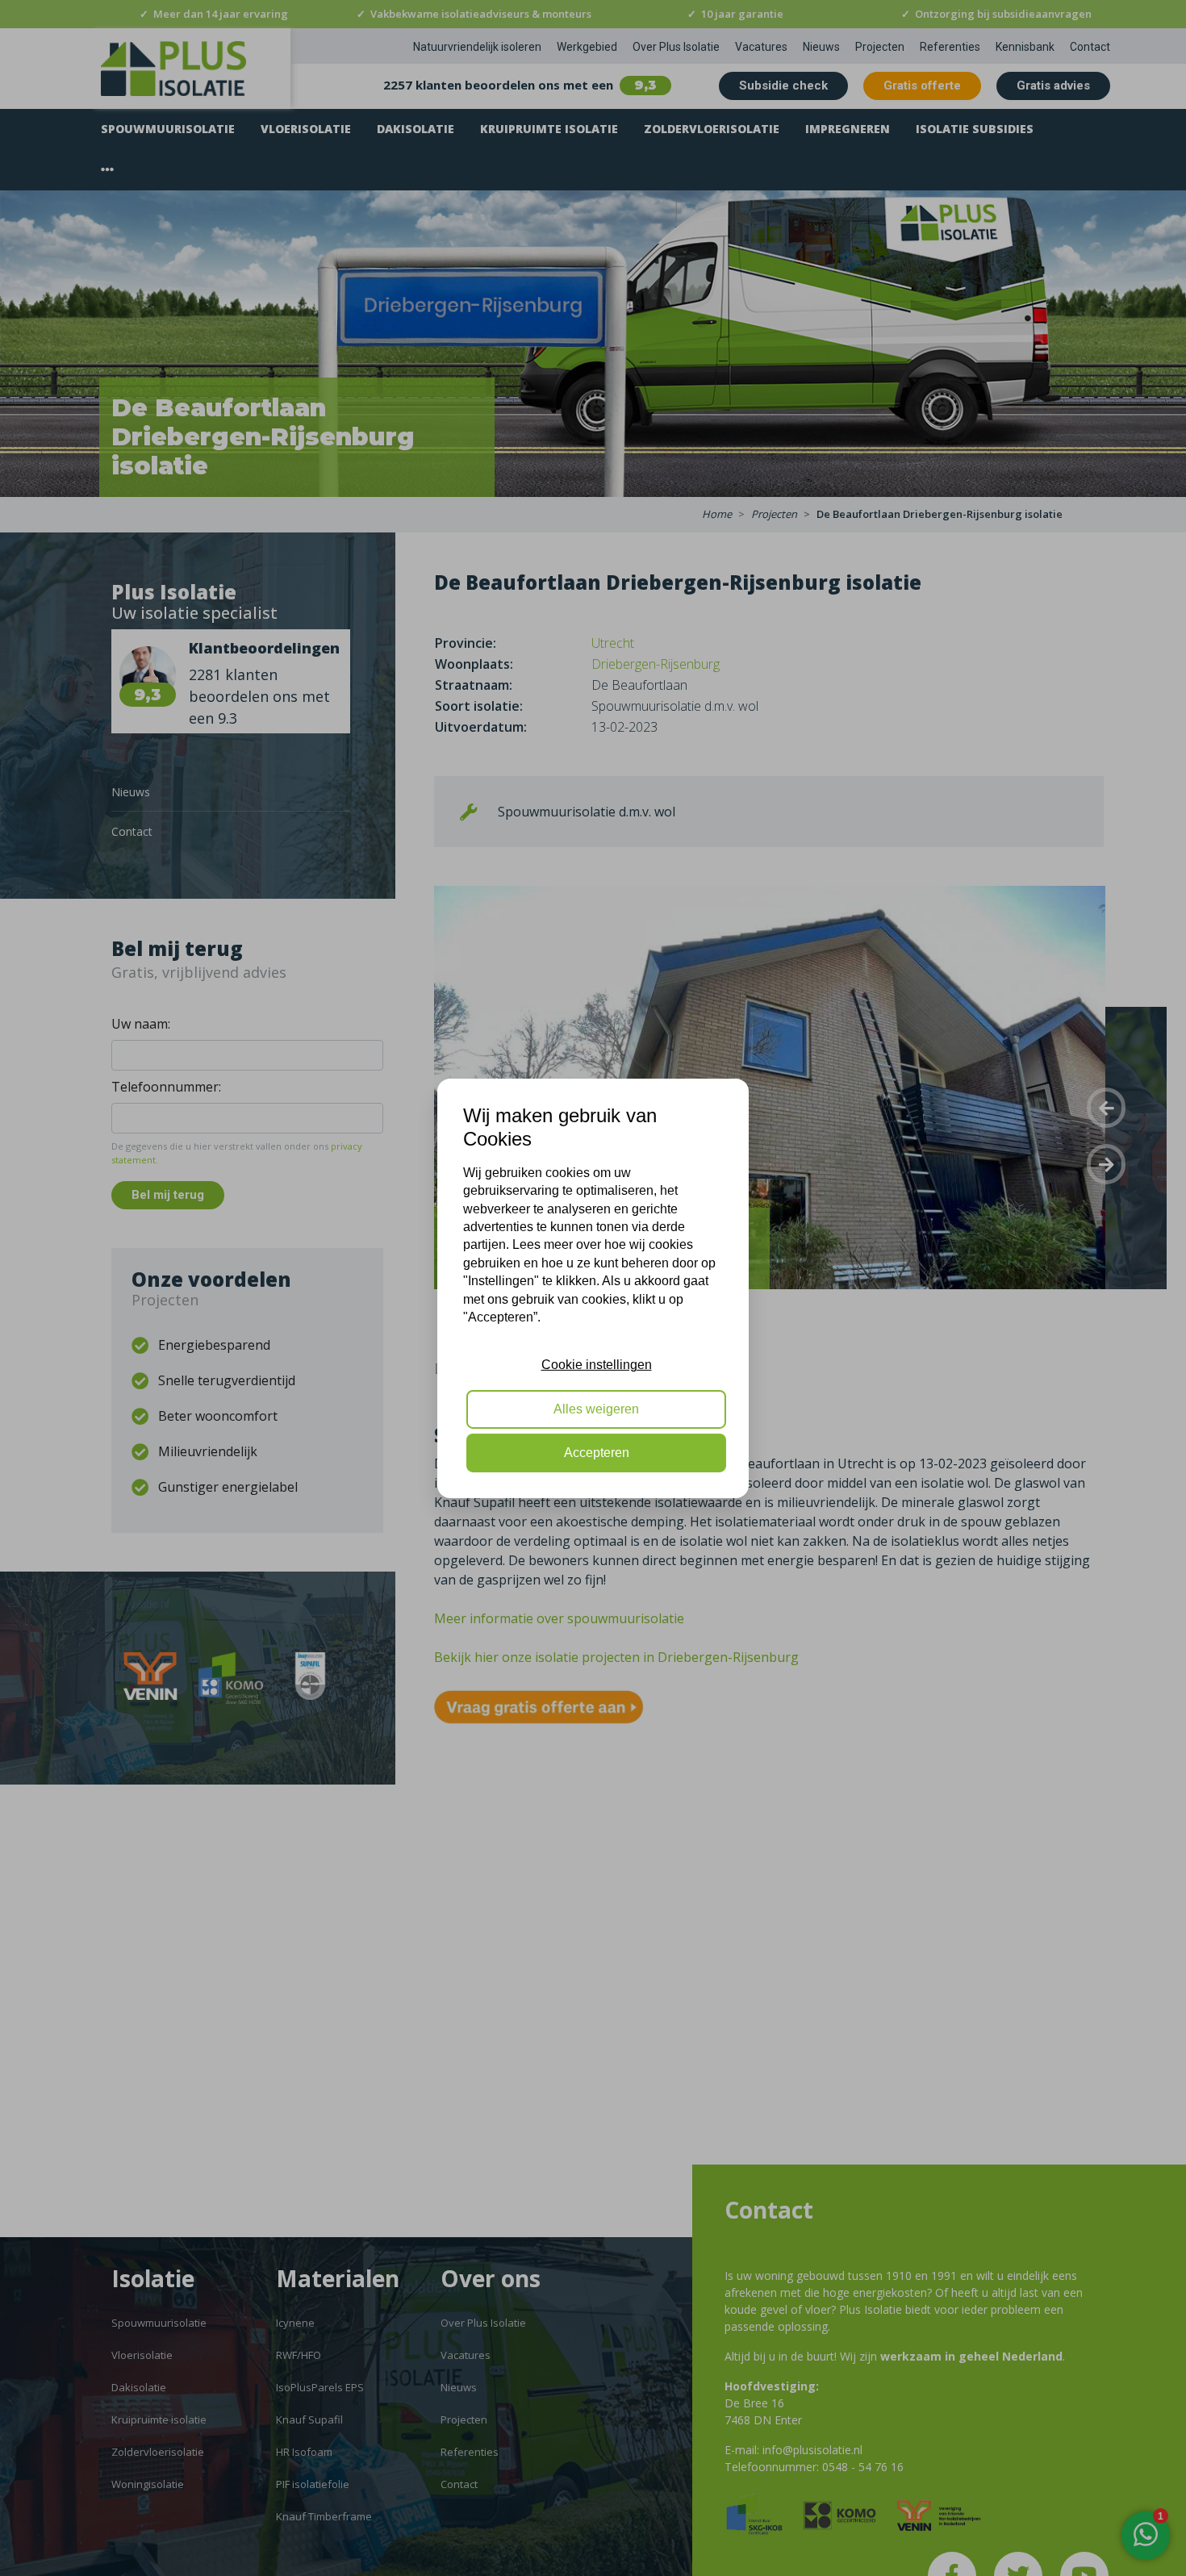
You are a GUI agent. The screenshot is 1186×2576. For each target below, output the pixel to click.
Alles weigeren (596, 1408)
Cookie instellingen (597, 1365)
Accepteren (597, 1453)
